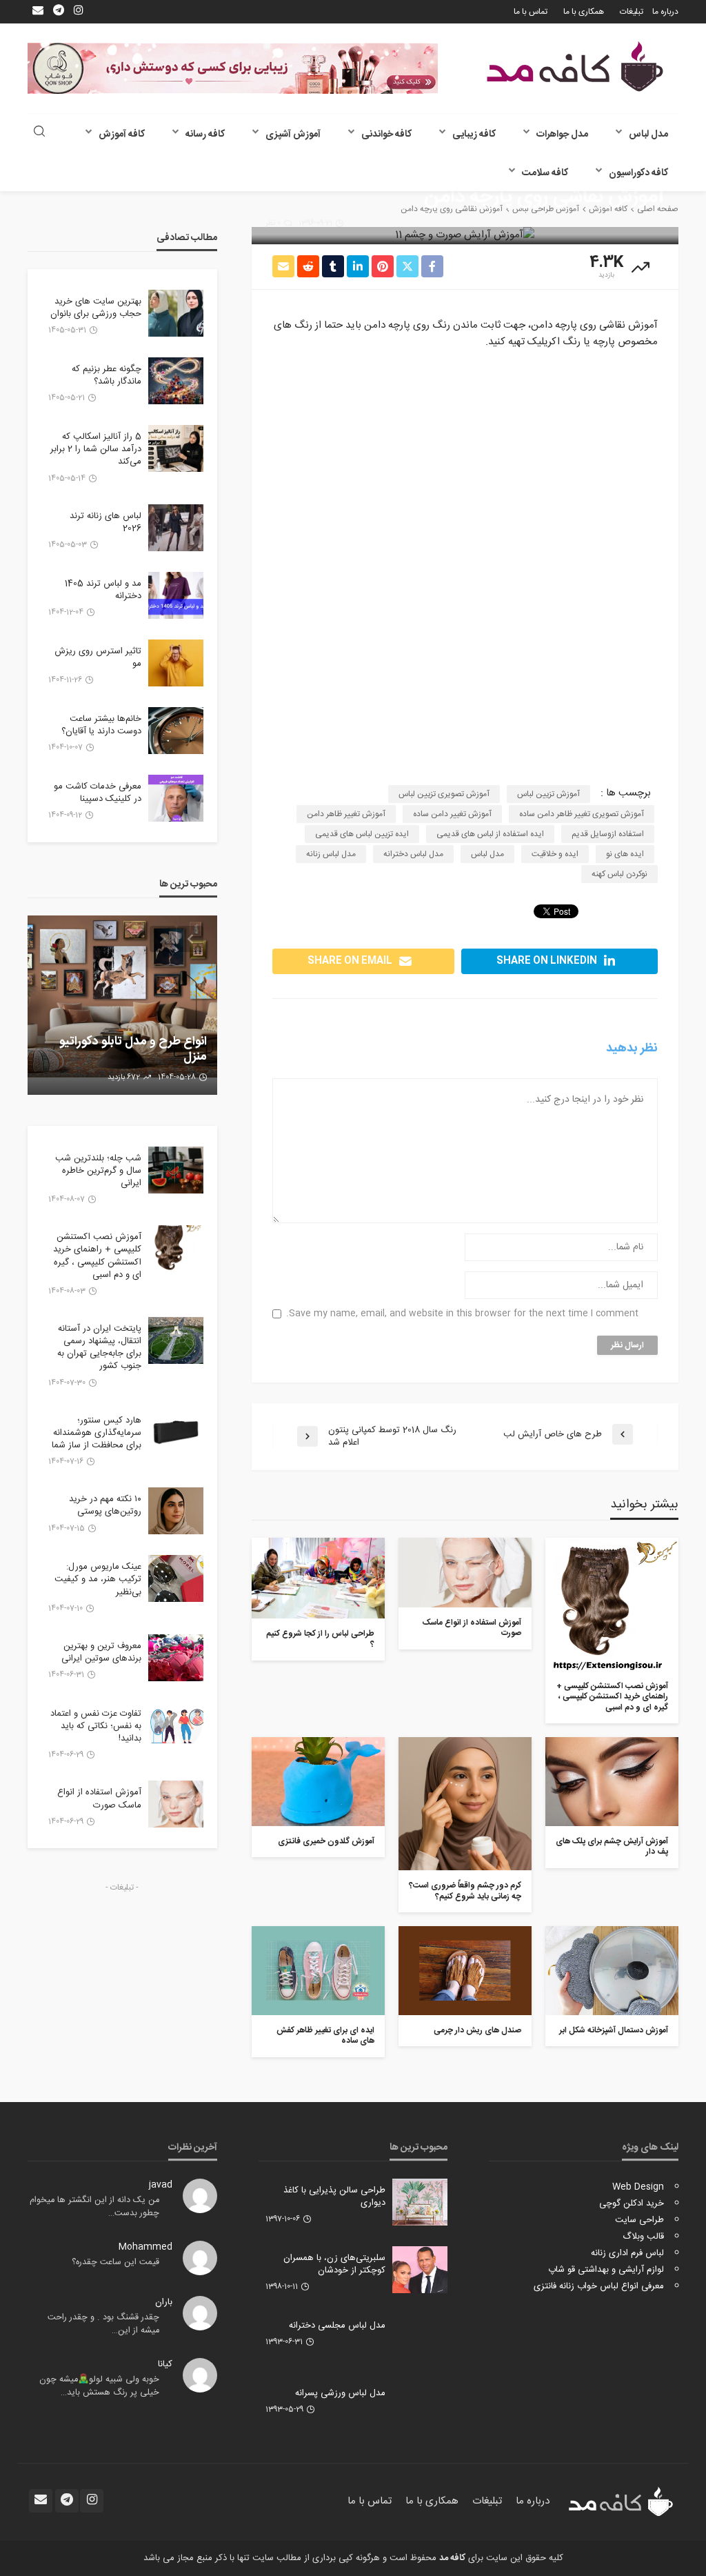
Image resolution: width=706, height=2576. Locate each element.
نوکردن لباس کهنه (619, 874)
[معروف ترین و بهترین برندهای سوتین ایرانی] (176, 1658)
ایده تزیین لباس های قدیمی (362, 834)
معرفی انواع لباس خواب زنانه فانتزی (599, 2286)
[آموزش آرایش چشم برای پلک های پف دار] (612, 1782)
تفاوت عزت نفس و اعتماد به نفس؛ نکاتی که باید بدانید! (96, 1726)
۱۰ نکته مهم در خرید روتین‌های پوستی (105, 1505)
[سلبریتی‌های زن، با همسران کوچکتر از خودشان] (420, 2270)
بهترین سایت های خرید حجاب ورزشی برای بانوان (96, 308)
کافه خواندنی (386, 135)
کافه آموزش (122, 135)
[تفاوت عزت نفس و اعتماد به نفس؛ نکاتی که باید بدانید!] (176, 1725)
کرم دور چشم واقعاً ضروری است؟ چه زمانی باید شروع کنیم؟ (465, 1891)
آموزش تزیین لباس (548, 794)
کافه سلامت (545, 173)
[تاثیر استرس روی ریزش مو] (176, 663)
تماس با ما (531, 12)
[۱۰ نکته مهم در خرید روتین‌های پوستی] (176, 1511)
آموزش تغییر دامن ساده (452, 814)
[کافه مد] (575, 67)
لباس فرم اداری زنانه (627, 2253)
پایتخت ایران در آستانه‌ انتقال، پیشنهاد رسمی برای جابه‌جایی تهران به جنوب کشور (99, 1348)
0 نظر (273, 224)
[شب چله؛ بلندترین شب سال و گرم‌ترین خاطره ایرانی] (176, 1170)
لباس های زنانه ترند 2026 (105, 522)
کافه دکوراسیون (638, 173)
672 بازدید (124, 1078)
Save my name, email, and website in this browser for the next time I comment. (462, 1314)
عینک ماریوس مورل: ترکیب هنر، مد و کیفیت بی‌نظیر (98, 1579)
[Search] (39, 133)
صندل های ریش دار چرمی (477, 2031)
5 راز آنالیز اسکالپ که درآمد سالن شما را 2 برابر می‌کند (96, 449)
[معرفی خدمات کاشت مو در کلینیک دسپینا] (176, 798)
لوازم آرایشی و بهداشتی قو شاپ (606, 2270)
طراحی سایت (639, 2220)
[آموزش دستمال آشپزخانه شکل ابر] (612, 1971)
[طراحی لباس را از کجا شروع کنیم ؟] (318, 1578)
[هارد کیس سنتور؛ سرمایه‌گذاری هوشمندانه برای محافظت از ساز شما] (176, 1432)
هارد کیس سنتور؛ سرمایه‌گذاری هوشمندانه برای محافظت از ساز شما (97, 1433)
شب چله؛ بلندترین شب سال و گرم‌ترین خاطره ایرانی (98, 1171)
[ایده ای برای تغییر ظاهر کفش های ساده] (318, 1971)
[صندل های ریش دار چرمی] (465, 1971)
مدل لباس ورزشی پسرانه (340, 2393)
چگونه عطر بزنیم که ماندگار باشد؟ (107, 375)
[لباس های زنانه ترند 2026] (176, 528)
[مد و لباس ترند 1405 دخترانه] (176, 595)
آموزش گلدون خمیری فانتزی (326, 1842)
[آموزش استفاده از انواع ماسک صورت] (465, 1573)
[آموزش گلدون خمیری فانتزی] (318, 1782)
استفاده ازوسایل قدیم (608, 834)
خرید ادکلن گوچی (632, 2203)
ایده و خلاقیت (555, 854)
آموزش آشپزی (293, 135)
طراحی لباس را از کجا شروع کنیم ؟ (320, 1639)
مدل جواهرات (562, 135)
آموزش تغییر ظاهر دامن (346, 814)
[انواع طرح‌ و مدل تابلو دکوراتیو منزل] (122, 1005)
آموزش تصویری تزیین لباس (444, 794)
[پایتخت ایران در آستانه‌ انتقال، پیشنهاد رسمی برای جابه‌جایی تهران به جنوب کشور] (176, 1340)
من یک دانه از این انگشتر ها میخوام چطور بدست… (94, 2207)
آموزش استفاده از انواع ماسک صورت (472, 1628)
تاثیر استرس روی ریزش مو (98, 657)
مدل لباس (648, 135)
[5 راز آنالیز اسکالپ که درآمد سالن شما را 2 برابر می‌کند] (176, 448)
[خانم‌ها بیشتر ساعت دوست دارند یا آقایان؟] (176, 731)
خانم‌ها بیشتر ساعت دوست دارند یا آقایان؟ (101, 725)
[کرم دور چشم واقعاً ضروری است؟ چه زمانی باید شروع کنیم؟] (465, 1804)
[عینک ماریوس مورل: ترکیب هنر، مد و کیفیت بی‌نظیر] (176, 1578)
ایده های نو (625, 854)
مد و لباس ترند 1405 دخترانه (103, 590)
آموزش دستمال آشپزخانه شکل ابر (614, 2031)
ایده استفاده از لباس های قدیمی (490, 834)
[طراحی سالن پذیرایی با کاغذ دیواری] (420, 2202)
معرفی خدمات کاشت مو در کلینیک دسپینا (98, 793)
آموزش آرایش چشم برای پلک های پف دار (612, 1847)
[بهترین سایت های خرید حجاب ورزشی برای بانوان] (176, 313)
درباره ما (665, 12)
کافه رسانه (205, 135)
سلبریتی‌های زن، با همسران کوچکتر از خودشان (334, 2264)
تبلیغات (632, 12)
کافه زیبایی (474, 135)
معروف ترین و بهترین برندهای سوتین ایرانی (101, 1652)
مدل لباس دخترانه (413, 854)
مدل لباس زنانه (331, 854)
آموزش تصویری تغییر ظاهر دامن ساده (582, 814)
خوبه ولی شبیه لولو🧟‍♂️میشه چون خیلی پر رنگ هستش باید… (99, 2386)
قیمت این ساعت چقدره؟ (115, 2262)
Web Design (638, 2187)
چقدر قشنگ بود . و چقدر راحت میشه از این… (103, 2324)
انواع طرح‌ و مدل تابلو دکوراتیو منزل (133, 1050)
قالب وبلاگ (643, 2237)
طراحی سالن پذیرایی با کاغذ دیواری (334, 2197)
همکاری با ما (584, 12)
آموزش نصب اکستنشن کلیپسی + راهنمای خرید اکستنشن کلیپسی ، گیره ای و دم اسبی (612, 1697)
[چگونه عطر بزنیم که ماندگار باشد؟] (176, 381)
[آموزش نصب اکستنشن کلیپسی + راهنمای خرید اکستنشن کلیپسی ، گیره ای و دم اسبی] (612, 1604)
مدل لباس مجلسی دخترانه (337, 2326)
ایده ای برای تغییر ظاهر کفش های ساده (325, 2036)
